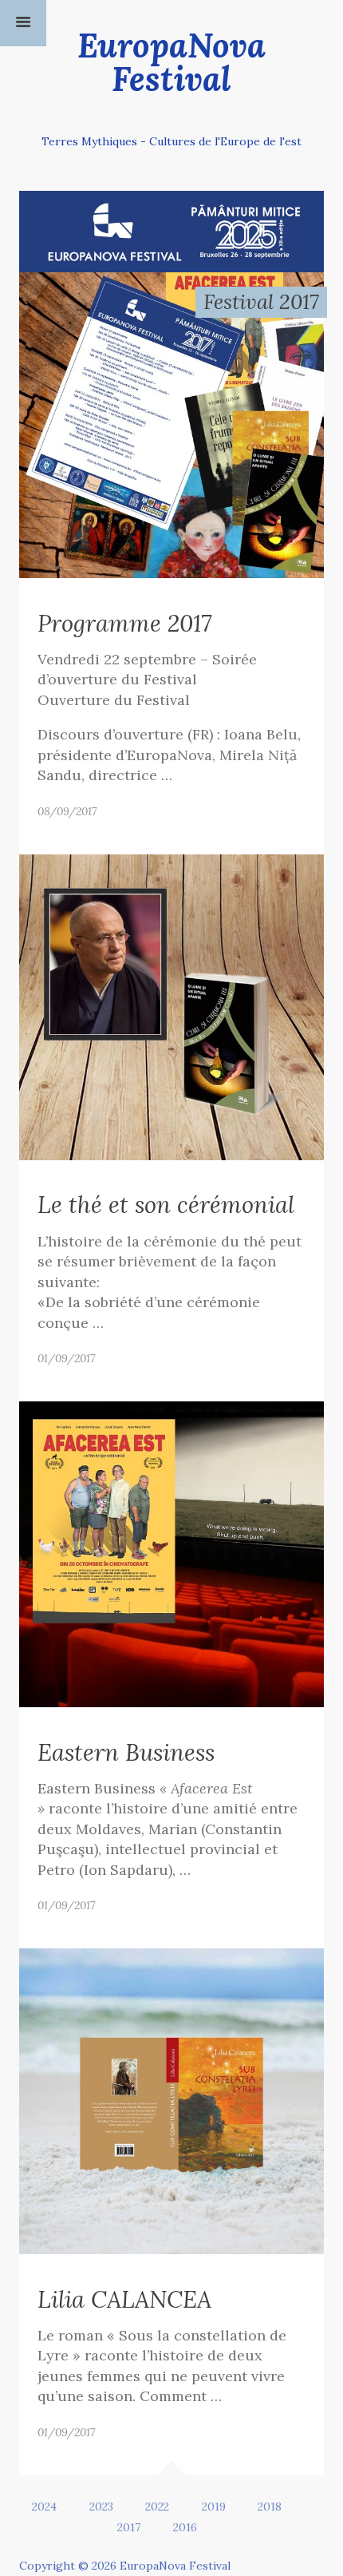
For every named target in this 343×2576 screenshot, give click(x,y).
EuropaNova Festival (171, 62)
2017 (129, 2527)
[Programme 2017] (172, 423)
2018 (270, 2507)
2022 (157, 2507)
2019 (214, 2507)
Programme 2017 (124, 623)
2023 (101, 2507)
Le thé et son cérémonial (166, 1205)
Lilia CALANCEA (124, 2299)
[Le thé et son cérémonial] (172, 1005)
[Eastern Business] (172, 1552)
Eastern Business (126, 1752)
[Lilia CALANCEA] (172, 2099)
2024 (44, 2507)
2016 (185, 2527)
